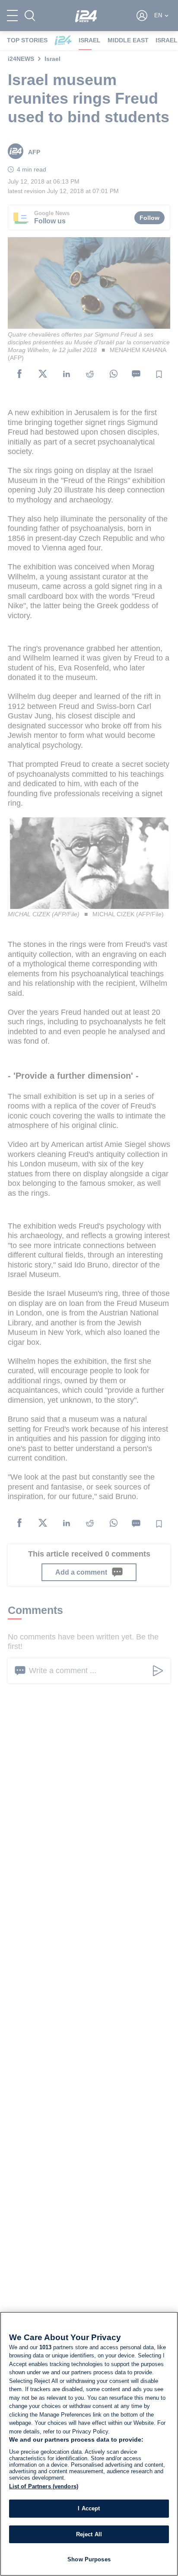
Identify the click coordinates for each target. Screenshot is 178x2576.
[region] (89, 2444)
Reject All (89, 2534)
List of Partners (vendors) (44, 2486)
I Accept (89, 2508)
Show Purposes (89, 2559)
